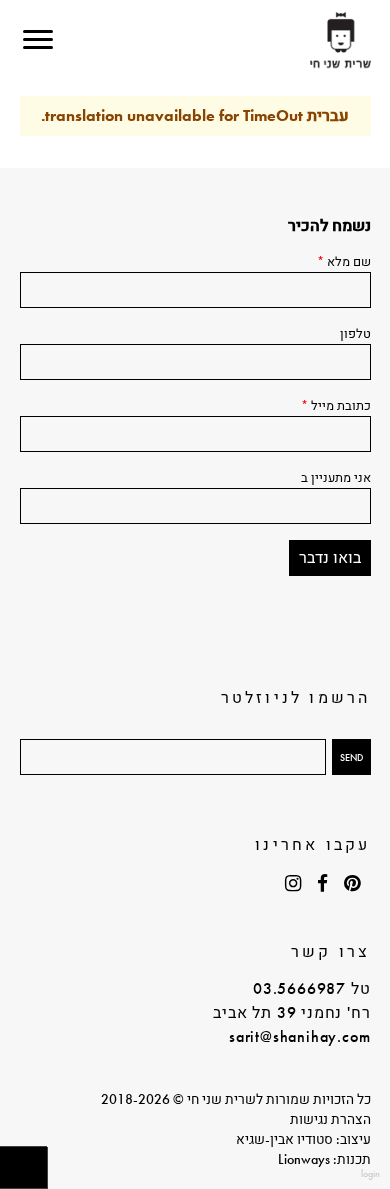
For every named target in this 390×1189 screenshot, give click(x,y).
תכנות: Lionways (324, 1159)
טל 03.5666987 (311, 988)
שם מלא (344, 261)
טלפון (355, 333)
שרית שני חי (340, 41)
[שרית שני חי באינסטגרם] (293, 883)
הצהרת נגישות (330, 1119)
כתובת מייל (336, 405)
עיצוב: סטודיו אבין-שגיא (303, 1139)
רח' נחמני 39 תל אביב (291, 1012)
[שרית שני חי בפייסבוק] (323, 883)
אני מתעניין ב (336, 477)
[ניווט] (38, 39)
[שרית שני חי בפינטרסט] (352, 883)
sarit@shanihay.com (299, 1036)
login (370, 1173)
